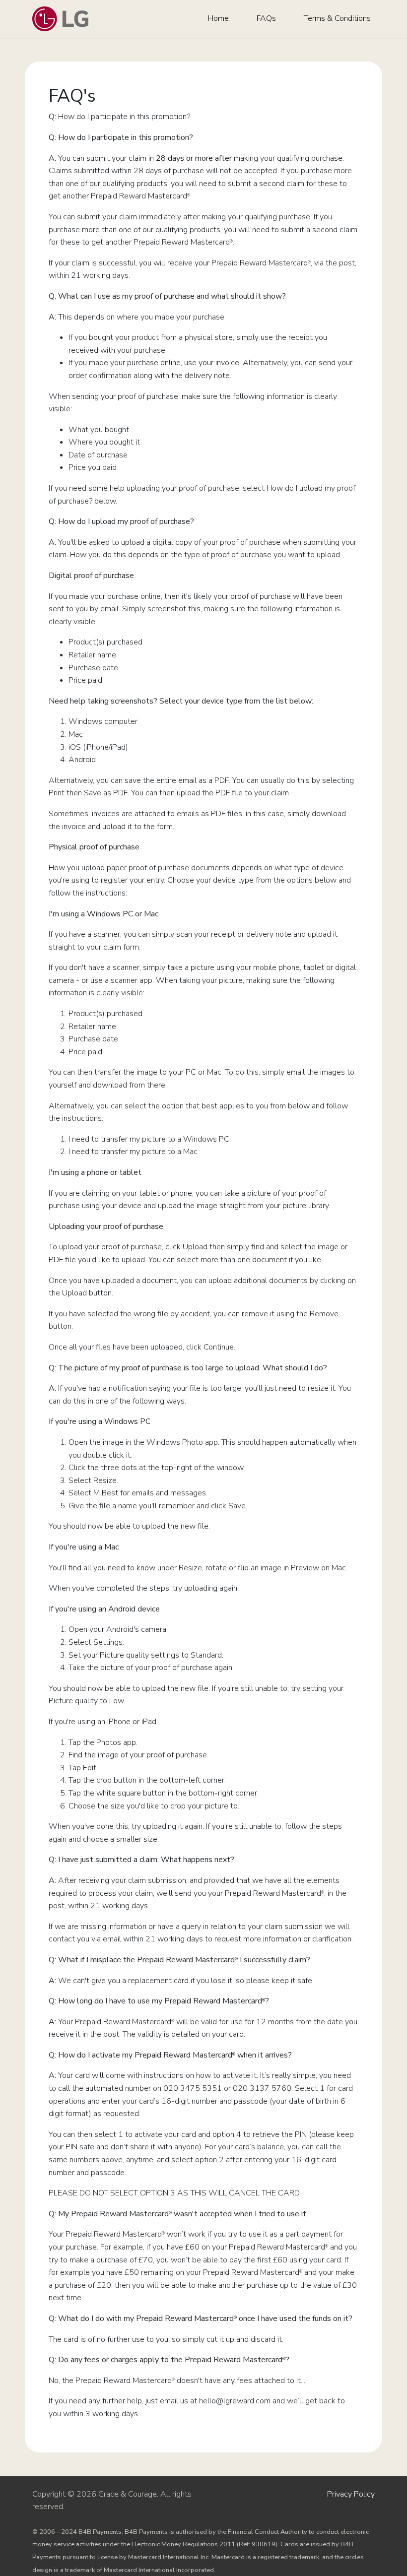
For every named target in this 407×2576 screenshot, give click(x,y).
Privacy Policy (351, 2494)
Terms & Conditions (337, 18)
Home (218, 18)
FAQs (266, 18)
